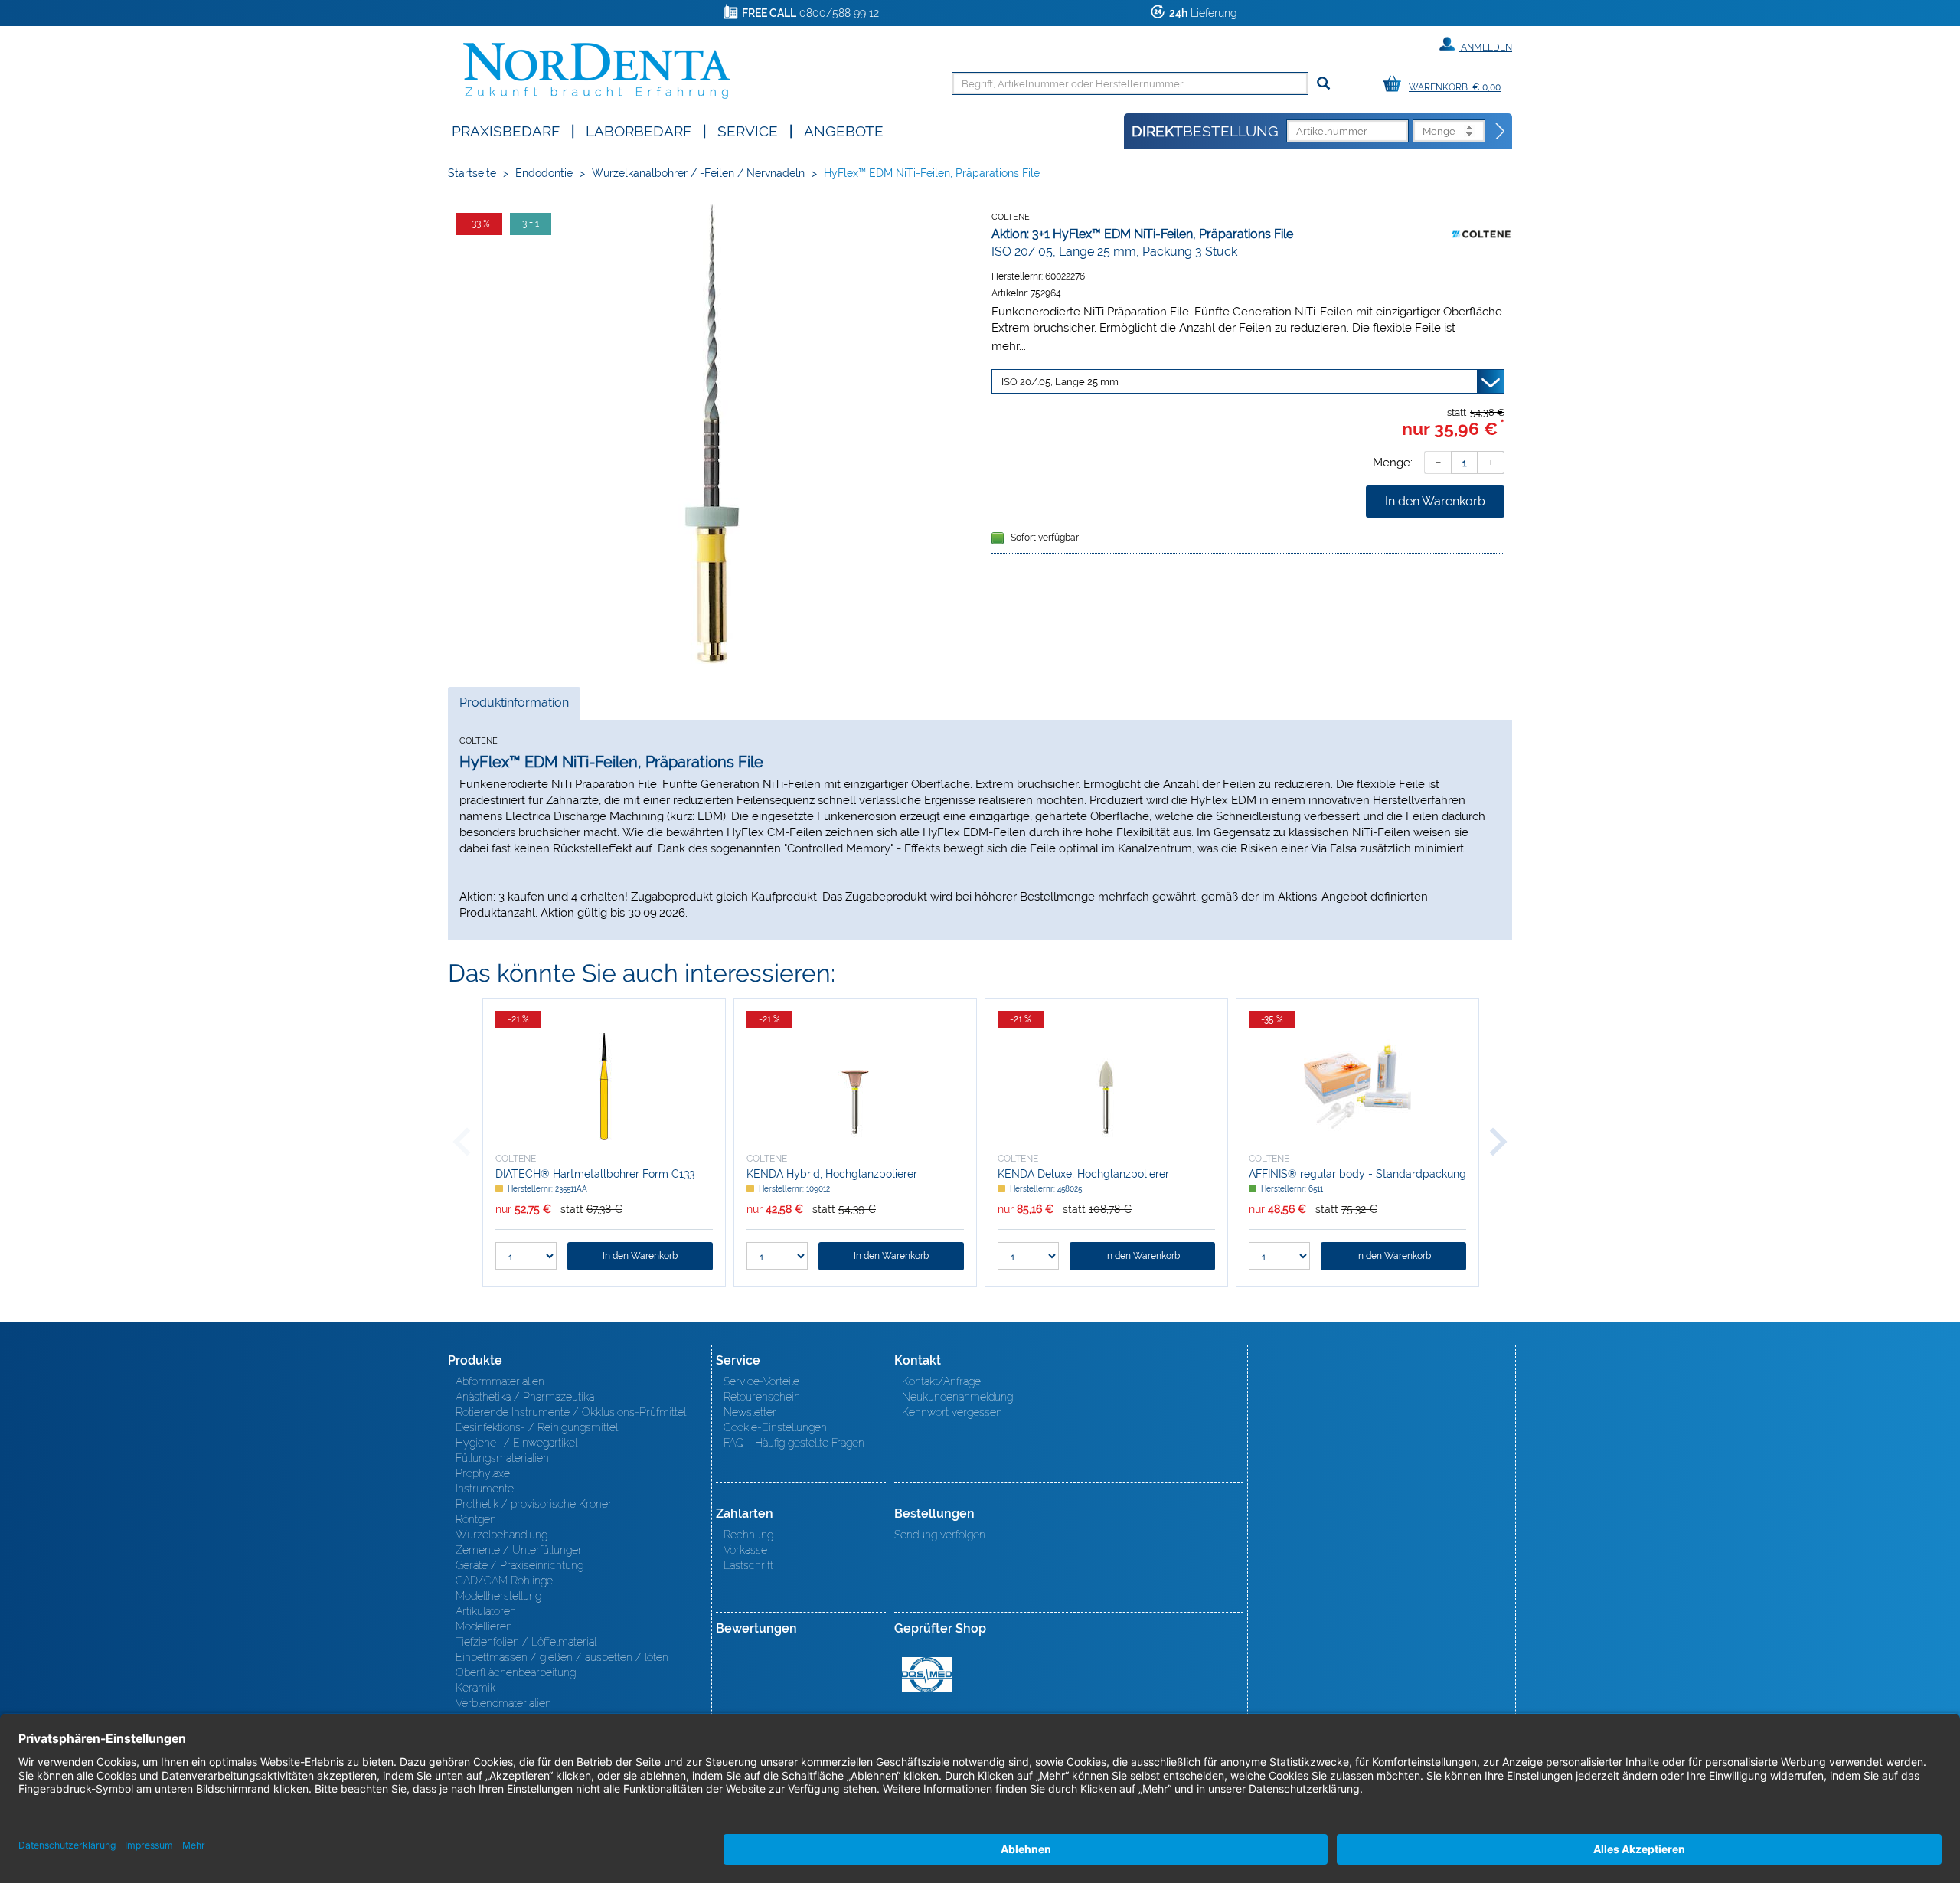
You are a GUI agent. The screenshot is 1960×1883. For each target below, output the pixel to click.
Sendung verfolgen (940, 1535)
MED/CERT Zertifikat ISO (927, 1675)
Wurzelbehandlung (501, 1535)
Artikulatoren (486, 1611)
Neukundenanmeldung (957, 1397)
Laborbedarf (639, 130)
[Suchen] (1323, 84)
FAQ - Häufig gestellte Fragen (794, 1443)
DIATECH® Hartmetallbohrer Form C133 (595, 1174)
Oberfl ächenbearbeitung (516, 1672)
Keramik (475, 1688)
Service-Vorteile (761, 1381)
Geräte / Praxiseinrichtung (519, 1565)
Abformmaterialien (500, 1381)
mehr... (1009, 346)
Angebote (844, 130)
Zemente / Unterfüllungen (520, 1550)
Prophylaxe (483, 1473)
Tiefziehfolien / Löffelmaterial (526, 1642)
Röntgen (476, 1519)
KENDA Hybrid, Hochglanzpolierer (832, 1174)
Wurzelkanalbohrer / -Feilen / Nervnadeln (698, 173)
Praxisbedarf (506, 130)
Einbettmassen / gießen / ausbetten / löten (562, 1657)
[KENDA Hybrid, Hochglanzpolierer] (855, 1087)
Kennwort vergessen (952, 1412)
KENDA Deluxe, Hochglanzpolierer (1083, 1174)
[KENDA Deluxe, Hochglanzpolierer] (1106, 1087)
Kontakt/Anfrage (941, 1381)
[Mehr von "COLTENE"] (1481, 234)
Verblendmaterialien (503, 1703)
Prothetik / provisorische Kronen (535, 1504)
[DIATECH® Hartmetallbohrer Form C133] (604, 1087)
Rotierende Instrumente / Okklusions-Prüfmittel (571, 1412)
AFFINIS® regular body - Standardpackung (1357, 1174)
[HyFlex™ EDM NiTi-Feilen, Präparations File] (712, 434)
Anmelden (1485, 47)
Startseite (472, 173)
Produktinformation (514, 707)
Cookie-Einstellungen (775, 1427)
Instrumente (485, 1489)
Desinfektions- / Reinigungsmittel (537, 1427)
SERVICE (748, 130)
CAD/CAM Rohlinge (504, 1581)
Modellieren (484, 1626)
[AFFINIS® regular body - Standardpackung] (1357, 1087)
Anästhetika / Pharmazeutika (525, 1397)
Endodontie (544, 173)
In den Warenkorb (1435, 501)
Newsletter (750, 1412)
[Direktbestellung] (1501, 132)
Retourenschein (762, 1397)
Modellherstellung (498, 1596)
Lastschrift (748, 1565)
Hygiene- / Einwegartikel (516, 1443)
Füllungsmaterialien (502, 1458)
